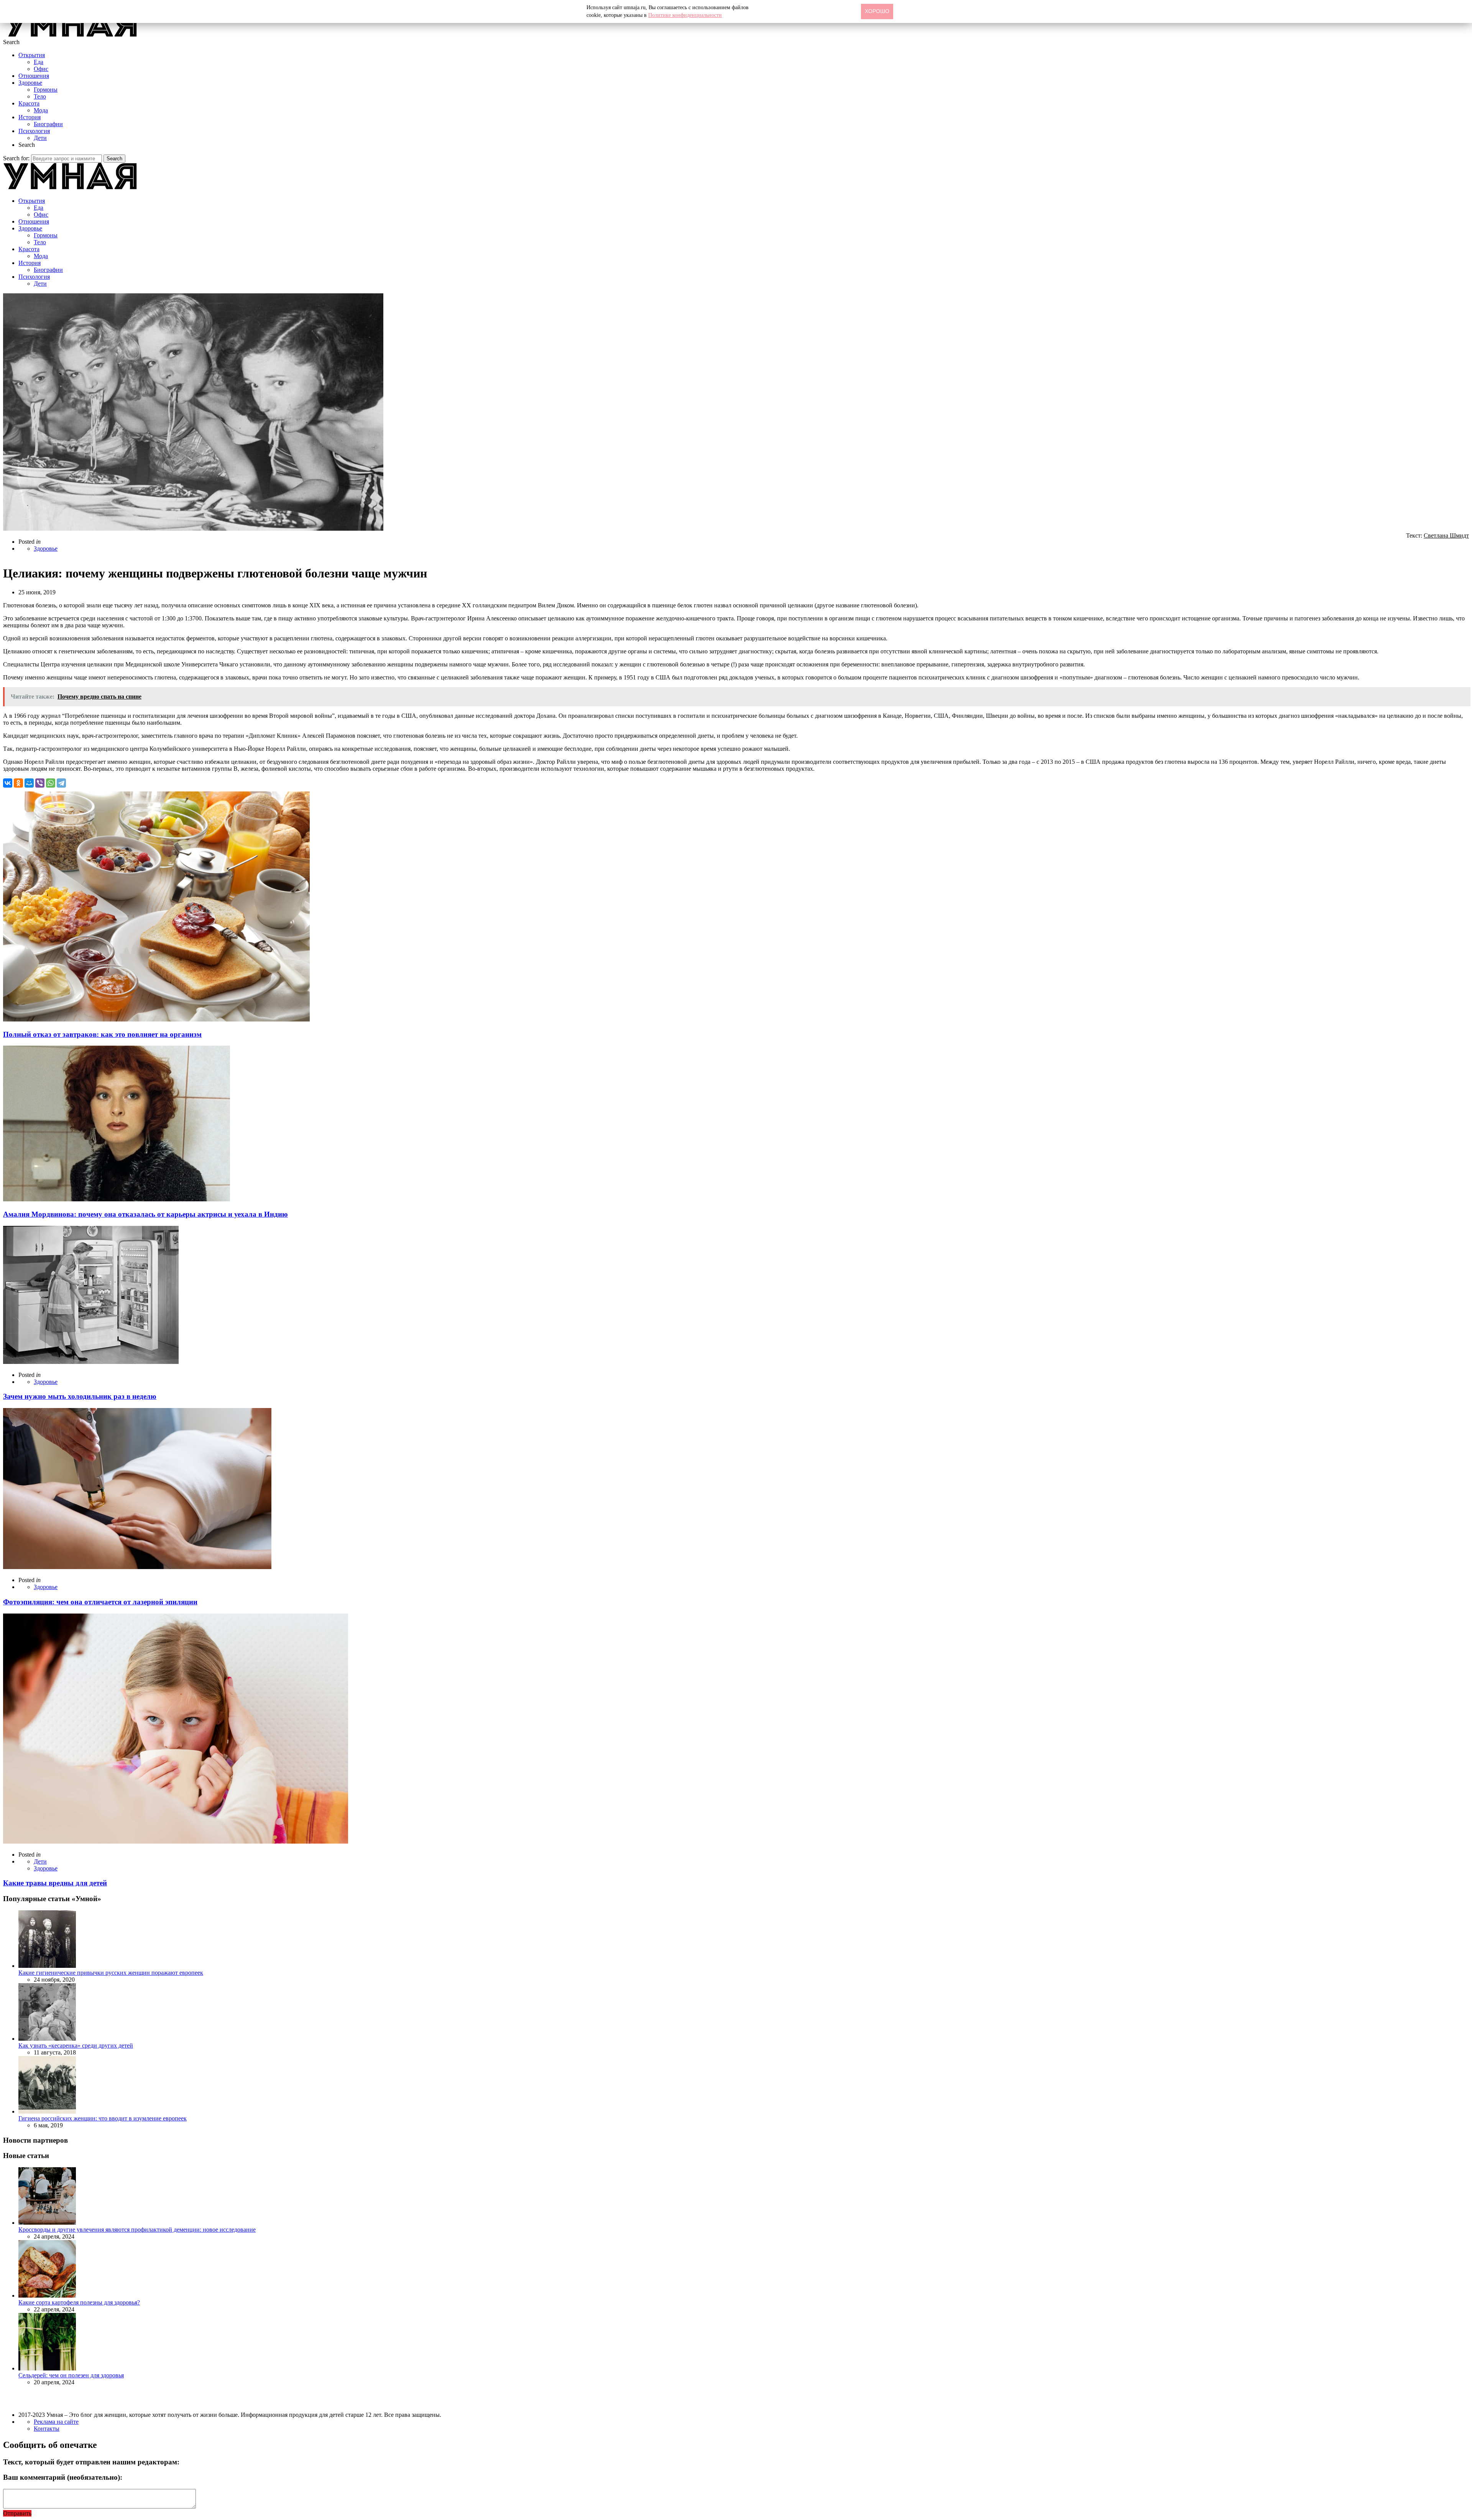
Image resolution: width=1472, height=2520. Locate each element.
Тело (40, 96)
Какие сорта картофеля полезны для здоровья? (79, 2302)
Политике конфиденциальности (685, 15)
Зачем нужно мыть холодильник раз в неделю (80, 1396)
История (30, 117)
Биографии (48, 124)
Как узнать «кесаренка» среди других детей (76, 2045)
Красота (29, 103)
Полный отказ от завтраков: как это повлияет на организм (102, 1034)
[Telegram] (61, 783)
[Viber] (40, 783)
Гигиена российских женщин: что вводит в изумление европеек (103, 2118)
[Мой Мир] (29, 783)
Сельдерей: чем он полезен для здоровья (71, 2375)
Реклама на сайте (56, 2422)
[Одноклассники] (18, 783)
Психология (34, 131)
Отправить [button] (17, 2513)
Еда (39, 62)
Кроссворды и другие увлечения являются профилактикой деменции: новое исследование (137, 2230)
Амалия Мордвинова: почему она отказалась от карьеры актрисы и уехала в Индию (145, 1214)
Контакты (47, 2429)
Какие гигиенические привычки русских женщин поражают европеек (111, 1973)
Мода (41, 110)
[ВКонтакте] (8, 783)
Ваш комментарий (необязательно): (63, 2477)
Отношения (34, 76)
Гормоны (46, 90)
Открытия (32, 55)
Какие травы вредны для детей (55, 1883)
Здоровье (30, 83)
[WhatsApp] (51, 783)
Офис (41, 69)
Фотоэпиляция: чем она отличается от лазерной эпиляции (100, 1602)
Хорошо (877, 11)
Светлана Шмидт (1446, 535)
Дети (40, 138)
